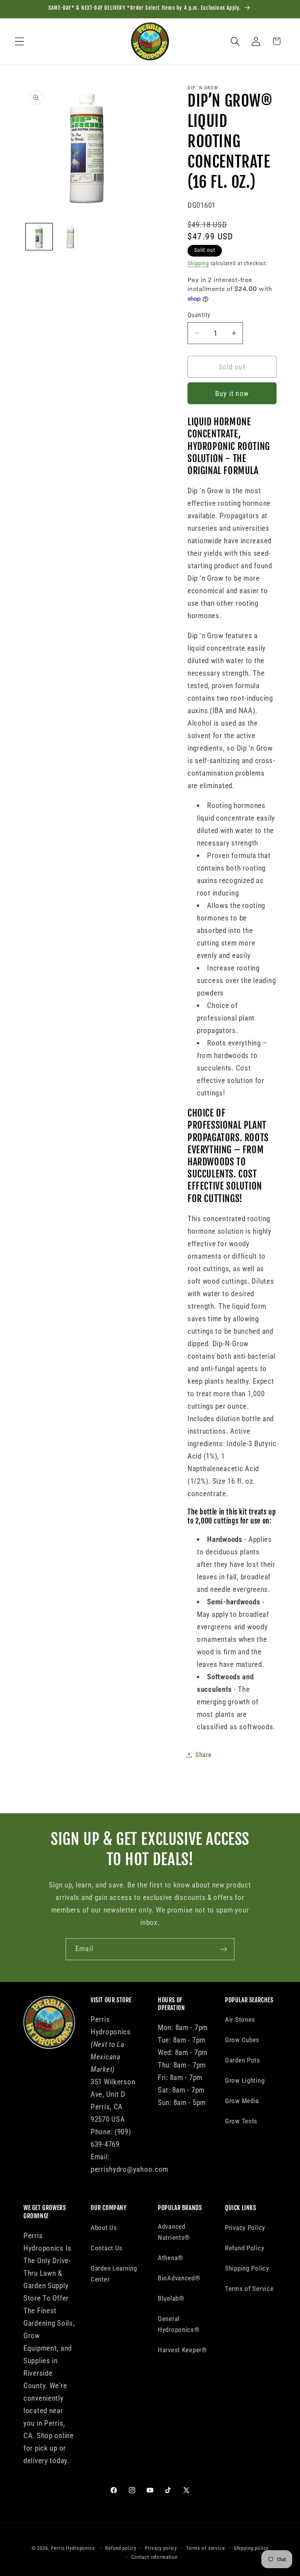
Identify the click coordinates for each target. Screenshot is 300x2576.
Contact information (154, 2557)
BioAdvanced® (179, 2278)
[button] (20, 41)
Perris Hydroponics (73, 2548)
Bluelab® (171, 2298)
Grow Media (242, 2101)
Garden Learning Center (114, 2274)
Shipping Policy (247, 2268)
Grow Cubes (242, 2040)
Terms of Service (249, 2289)
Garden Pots (243, 2060)
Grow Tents (241, 2121)
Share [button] (204, 1755)
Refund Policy (245, 2248)
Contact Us (107, 2248)
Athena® (171, 2258)
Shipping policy (251, 2548)
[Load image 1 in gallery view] (39, 237)
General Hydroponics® (179, 2324)
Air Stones (240, 2019)
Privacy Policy (245, 2228)
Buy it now (232, 393)
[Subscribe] (224, 1949)
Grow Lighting (245, 2080)
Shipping (198, 263)
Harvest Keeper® (182, 2350)
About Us (104, 2228)
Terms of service (205, 2548)
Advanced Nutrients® (174, 2232)
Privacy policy (161, 2548)
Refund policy (121, 2548)
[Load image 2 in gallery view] (70, 237)
